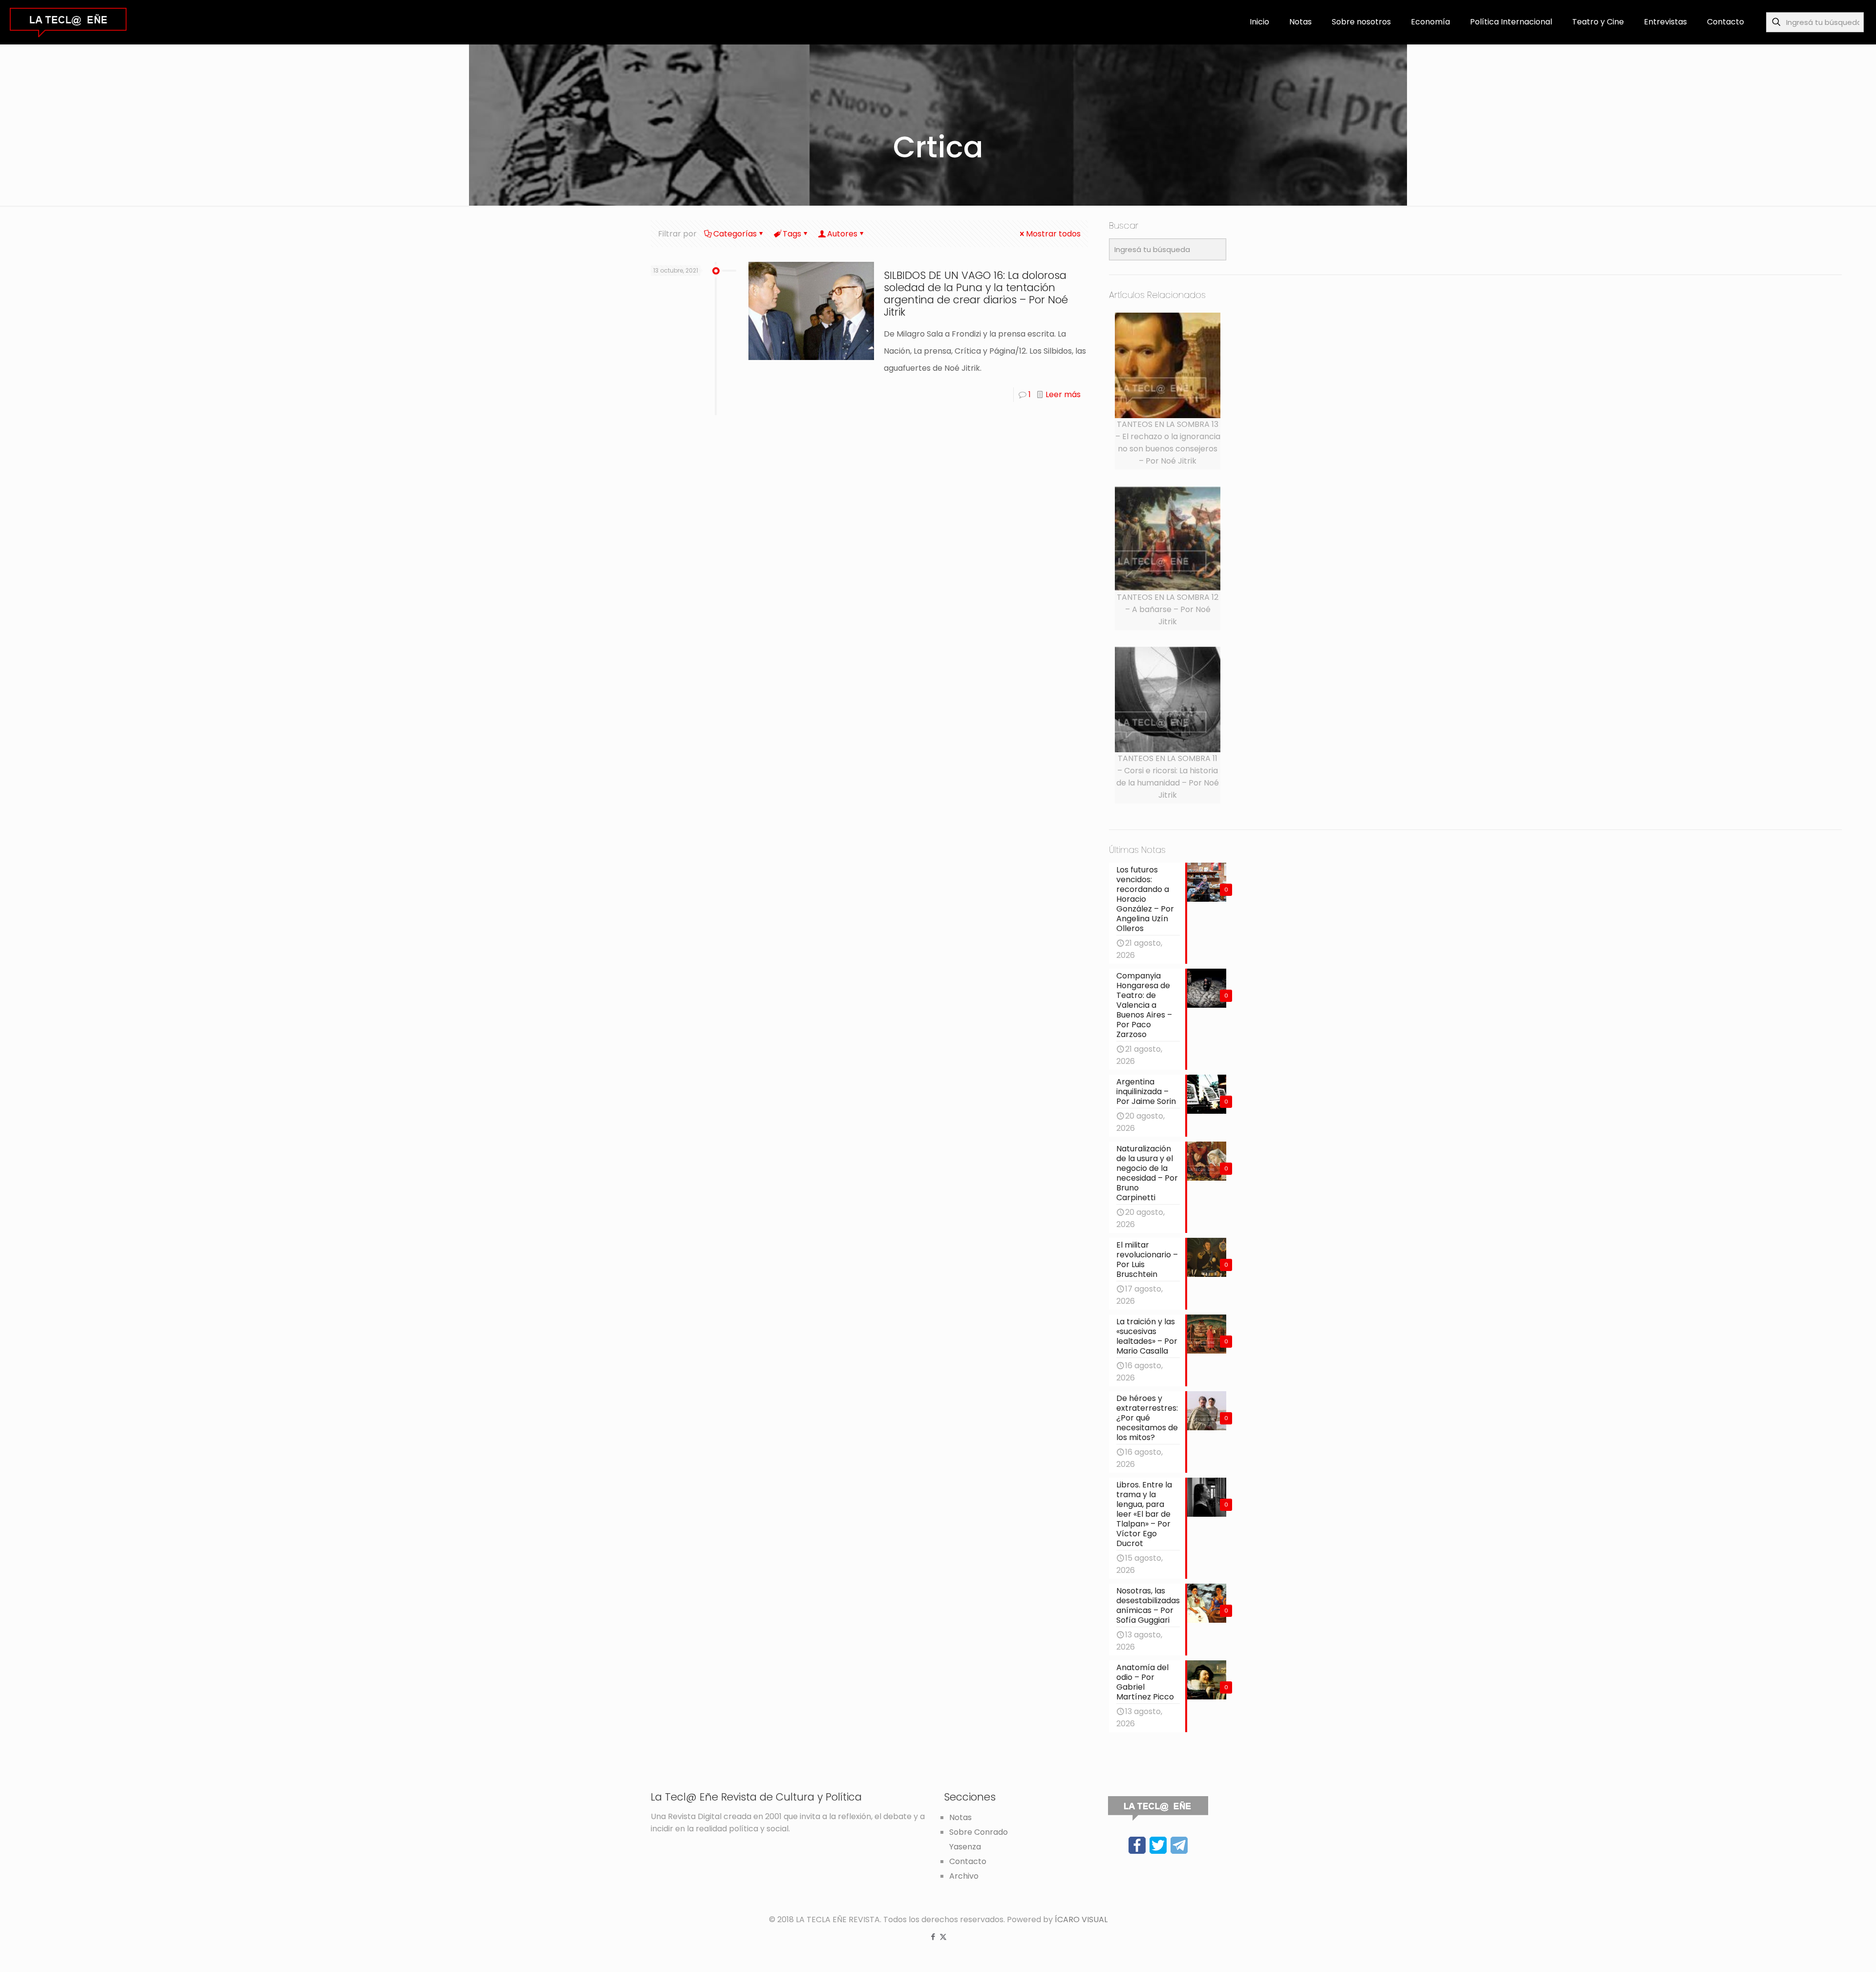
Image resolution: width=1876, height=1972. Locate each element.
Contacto (968, 1861)
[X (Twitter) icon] (943, 1937)
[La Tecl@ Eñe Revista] (68, 22)
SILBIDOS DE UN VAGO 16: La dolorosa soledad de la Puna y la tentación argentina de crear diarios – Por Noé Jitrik (976, 294)
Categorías (735, 234)
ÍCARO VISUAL (1081, 1919)
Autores (842, 234)
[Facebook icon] (933, 1937)
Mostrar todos (1053, 234)
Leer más (1063, 394)
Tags (792, 234)
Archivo (964, 1876)
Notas (960, 1817)
